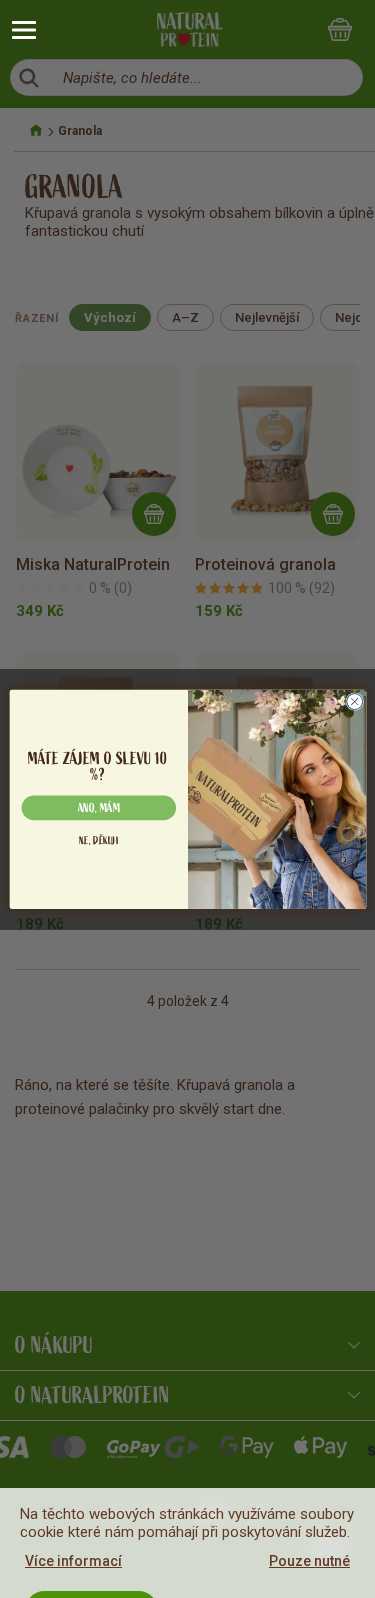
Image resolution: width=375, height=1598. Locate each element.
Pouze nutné (309, 1561)
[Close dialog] (354, 701)
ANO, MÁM (98, 808)
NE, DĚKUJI (98, 840)
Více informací (73, 1561)
